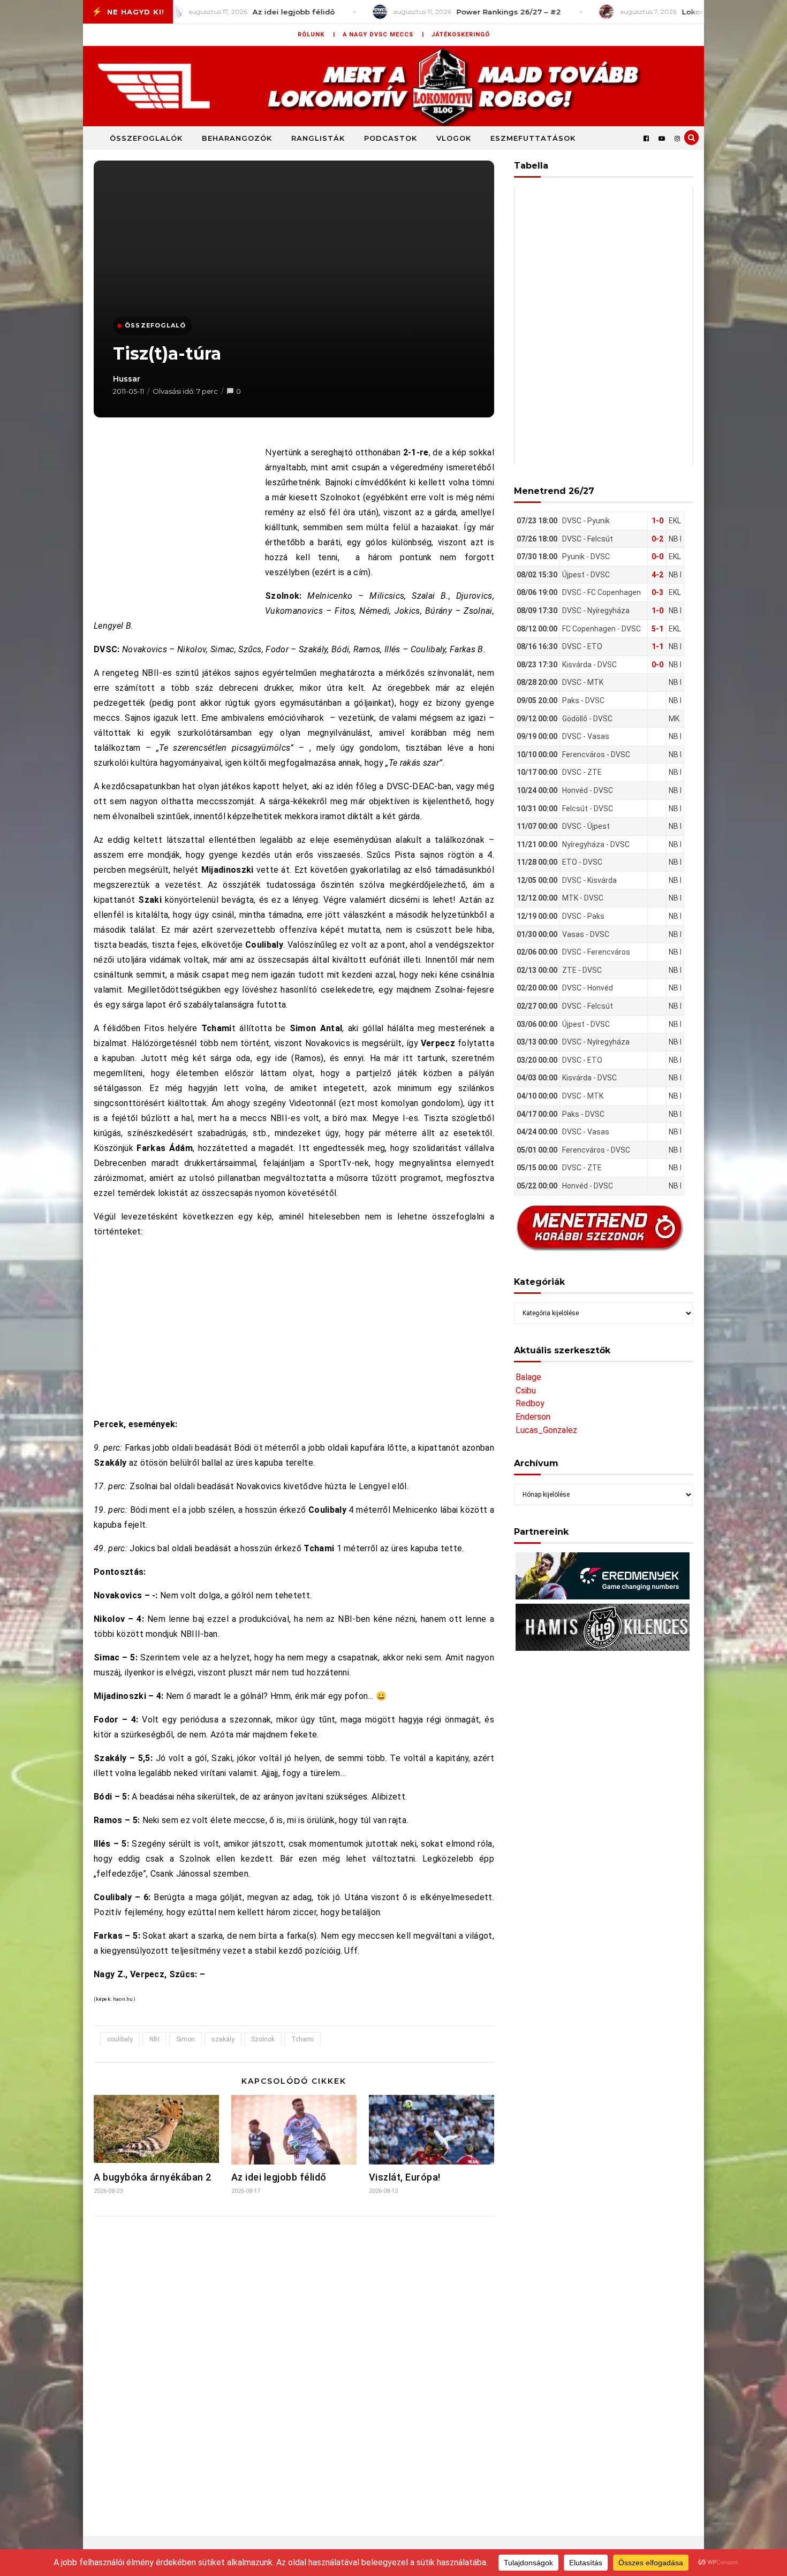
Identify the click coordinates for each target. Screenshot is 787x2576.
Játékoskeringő (461, 35)
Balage (528, 1377)
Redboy (530, 1403)
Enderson (533, 1417)
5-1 (657, 629)
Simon (186, 2039)
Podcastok (391, 138)
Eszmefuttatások (533, 138)
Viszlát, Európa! (405, 2177)
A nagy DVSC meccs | (383, 35)
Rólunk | (316, 35)
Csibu (526, 1390)
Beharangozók (237, 138)
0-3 (657, 592)
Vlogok (454, 138)
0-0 (657, 557)
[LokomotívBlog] (393, 86)
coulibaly (120, 2039)
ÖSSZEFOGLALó (155, 325)
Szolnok (263, 2039)
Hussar (127, 379)
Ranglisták (318, 138)
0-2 (657, 539)
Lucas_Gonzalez (546, 1430)
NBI (154, 2039)
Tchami (302, 2039)
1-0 (657, 521)
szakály (223, 2039)
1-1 (657, 646)
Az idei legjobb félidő (279, 2177)
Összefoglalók (146, 138)
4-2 (657, 575)
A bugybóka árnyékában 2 (153, 2177)
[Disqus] (294, 2366)
